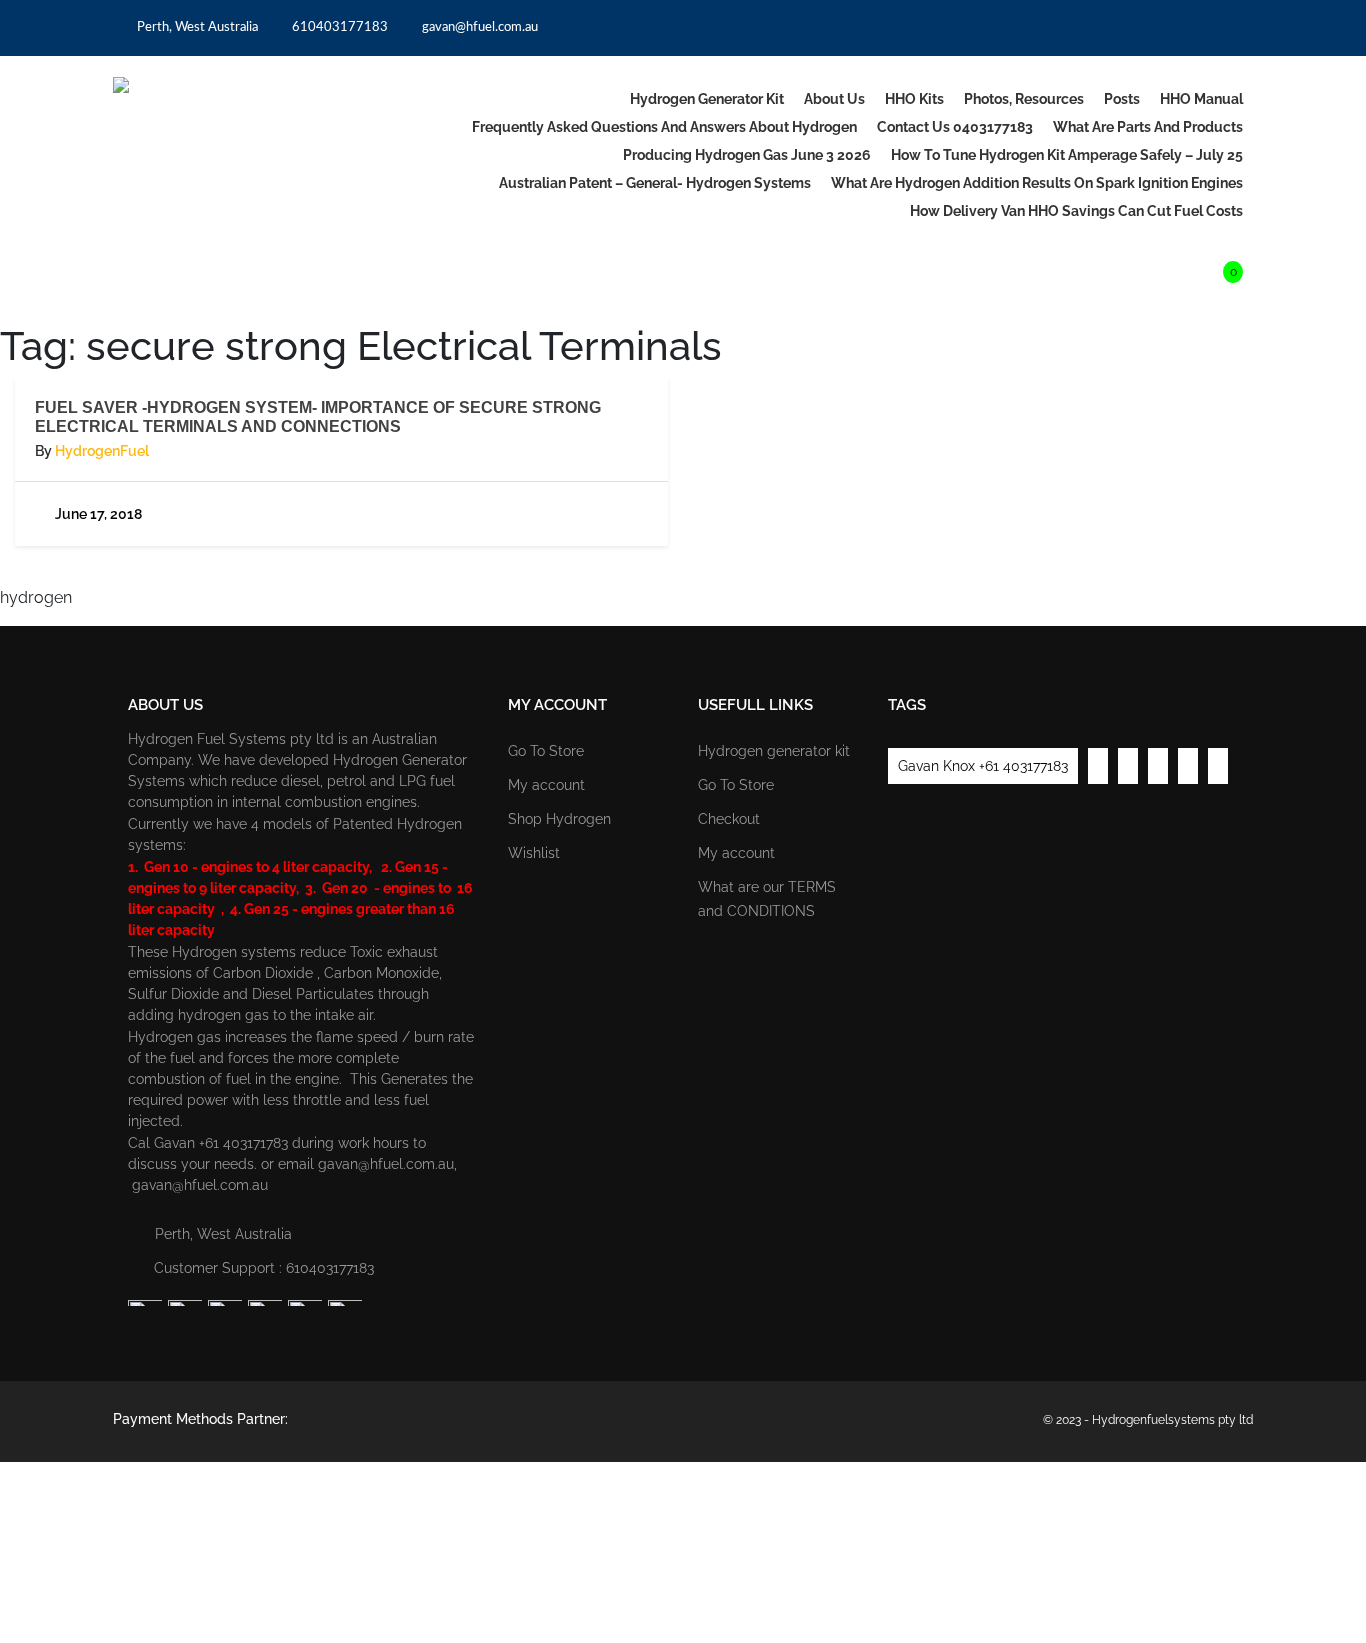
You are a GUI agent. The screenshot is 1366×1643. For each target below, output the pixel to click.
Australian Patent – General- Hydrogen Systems (655, 183)
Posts (1122, 99)
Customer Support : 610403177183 (264, 1268)
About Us (834, 99)
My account (546, 785)
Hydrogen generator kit (707, 99)
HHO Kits (914, 99)
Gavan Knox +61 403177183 (983, 766)
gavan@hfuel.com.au (478, 27)
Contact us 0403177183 (955, 127)
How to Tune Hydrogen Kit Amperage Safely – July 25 (1067, 155)
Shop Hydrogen (559, 819)
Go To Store (546, 751)
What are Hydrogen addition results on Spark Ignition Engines (1037, 183)
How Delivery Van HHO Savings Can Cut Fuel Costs (1076, 211)
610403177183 (338, 27)
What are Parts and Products (1148, 127)
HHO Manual (1201, 99)
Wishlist (534, 853)
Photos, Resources (1024, 99)
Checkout (729, 819)
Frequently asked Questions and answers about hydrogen (664, 127)
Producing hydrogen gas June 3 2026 (747, 155)
